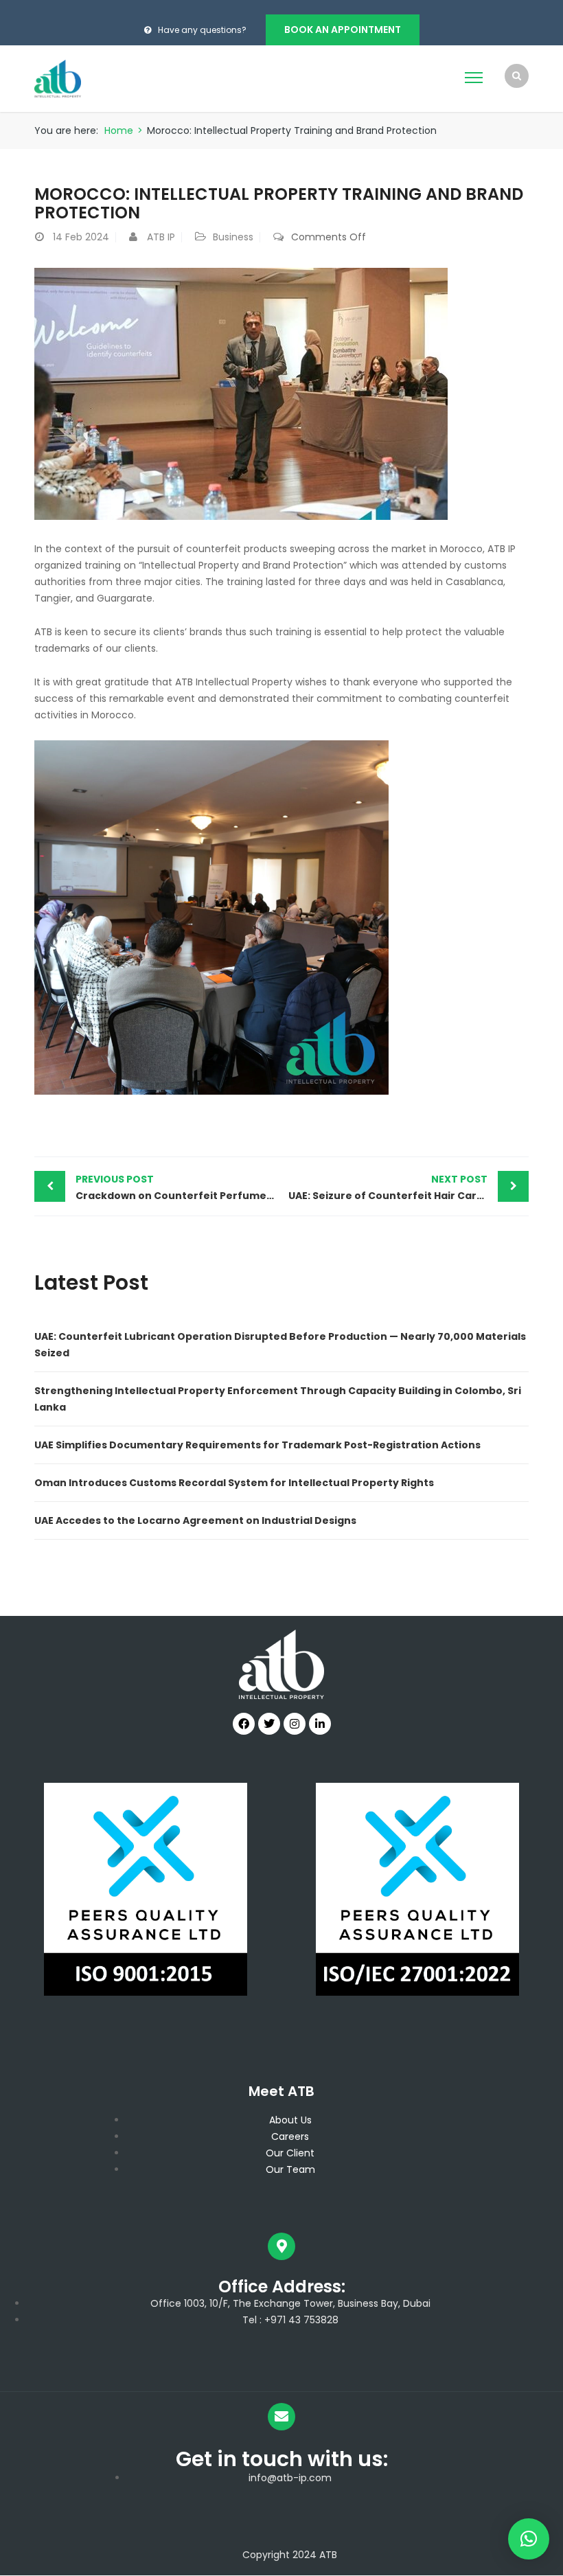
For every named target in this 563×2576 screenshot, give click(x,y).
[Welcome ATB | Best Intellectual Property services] (58, 78)
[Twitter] (269, 1724)
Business (233, 237)
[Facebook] (244, 1724)
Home (119, 130)
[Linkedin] (320, 1724)
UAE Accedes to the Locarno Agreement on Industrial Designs (195, 1520)
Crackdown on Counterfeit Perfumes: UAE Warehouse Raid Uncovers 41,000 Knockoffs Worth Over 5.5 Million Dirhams (179, 1187)
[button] (529, 2539)
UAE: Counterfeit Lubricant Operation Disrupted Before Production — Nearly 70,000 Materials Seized (280, 1345)
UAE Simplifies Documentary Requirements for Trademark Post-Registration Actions (257, 1445)
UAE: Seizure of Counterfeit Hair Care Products (409, 1187)
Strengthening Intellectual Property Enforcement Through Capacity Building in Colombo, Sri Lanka (278, 1399)
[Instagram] (295, 1724)
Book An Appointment (343, 30)
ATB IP (161, 237)
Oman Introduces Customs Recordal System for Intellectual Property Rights (234, 1483)
